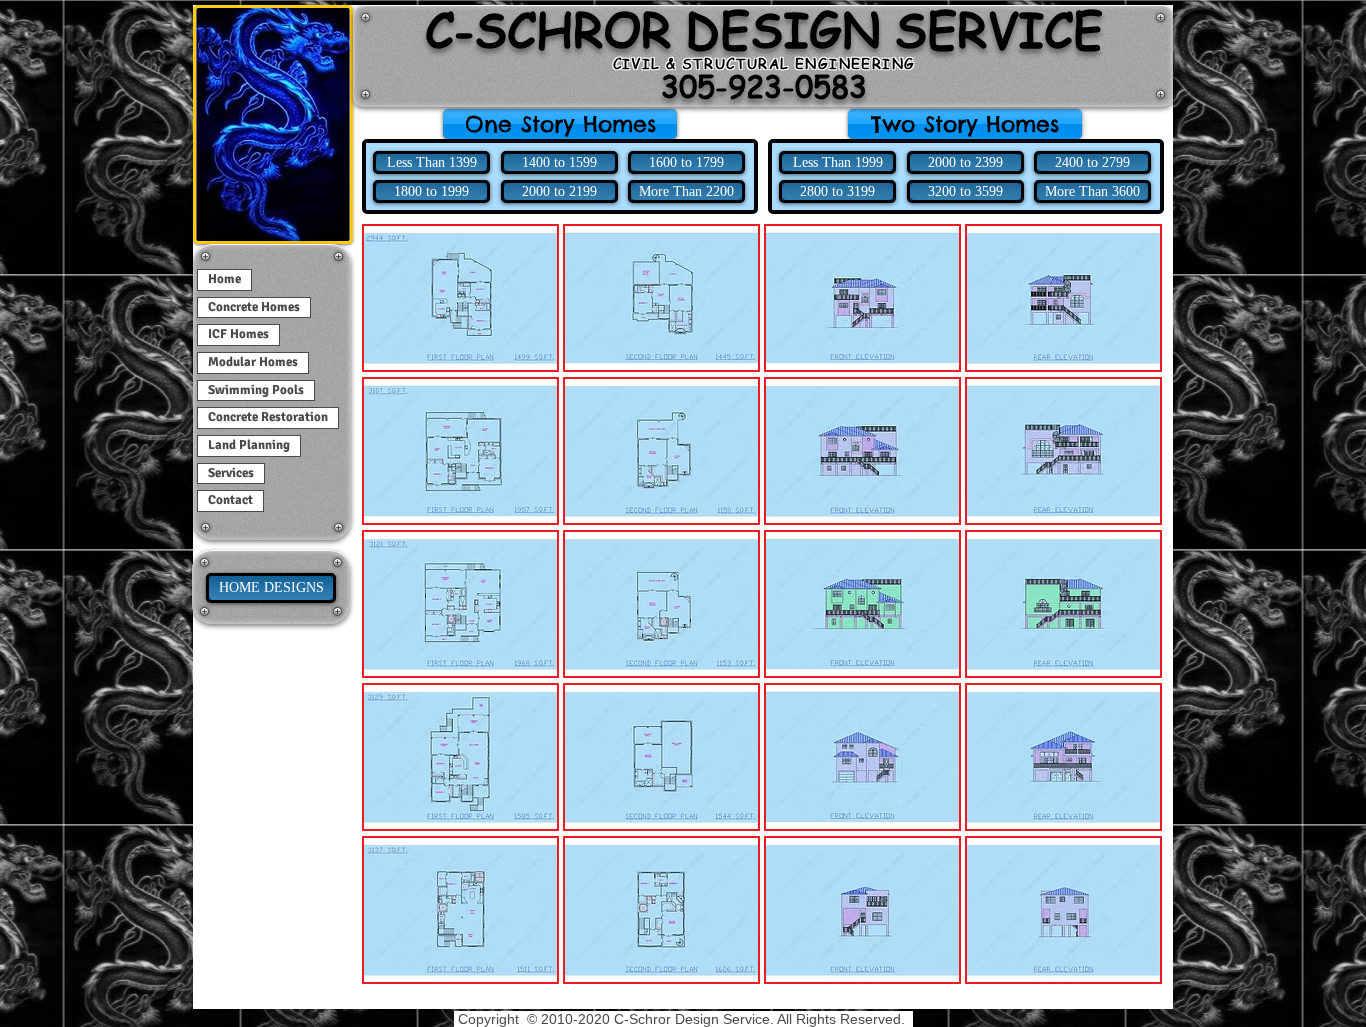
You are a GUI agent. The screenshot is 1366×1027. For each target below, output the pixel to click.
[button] (965, 124)
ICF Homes (238, 334)
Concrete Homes (254, 307)
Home (224, 279)
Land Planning (249, 445)
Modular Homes (253, 362)
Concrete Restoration (268, 417)
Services (231, 473)
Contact (230, 500)
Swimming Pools (256, 390)
